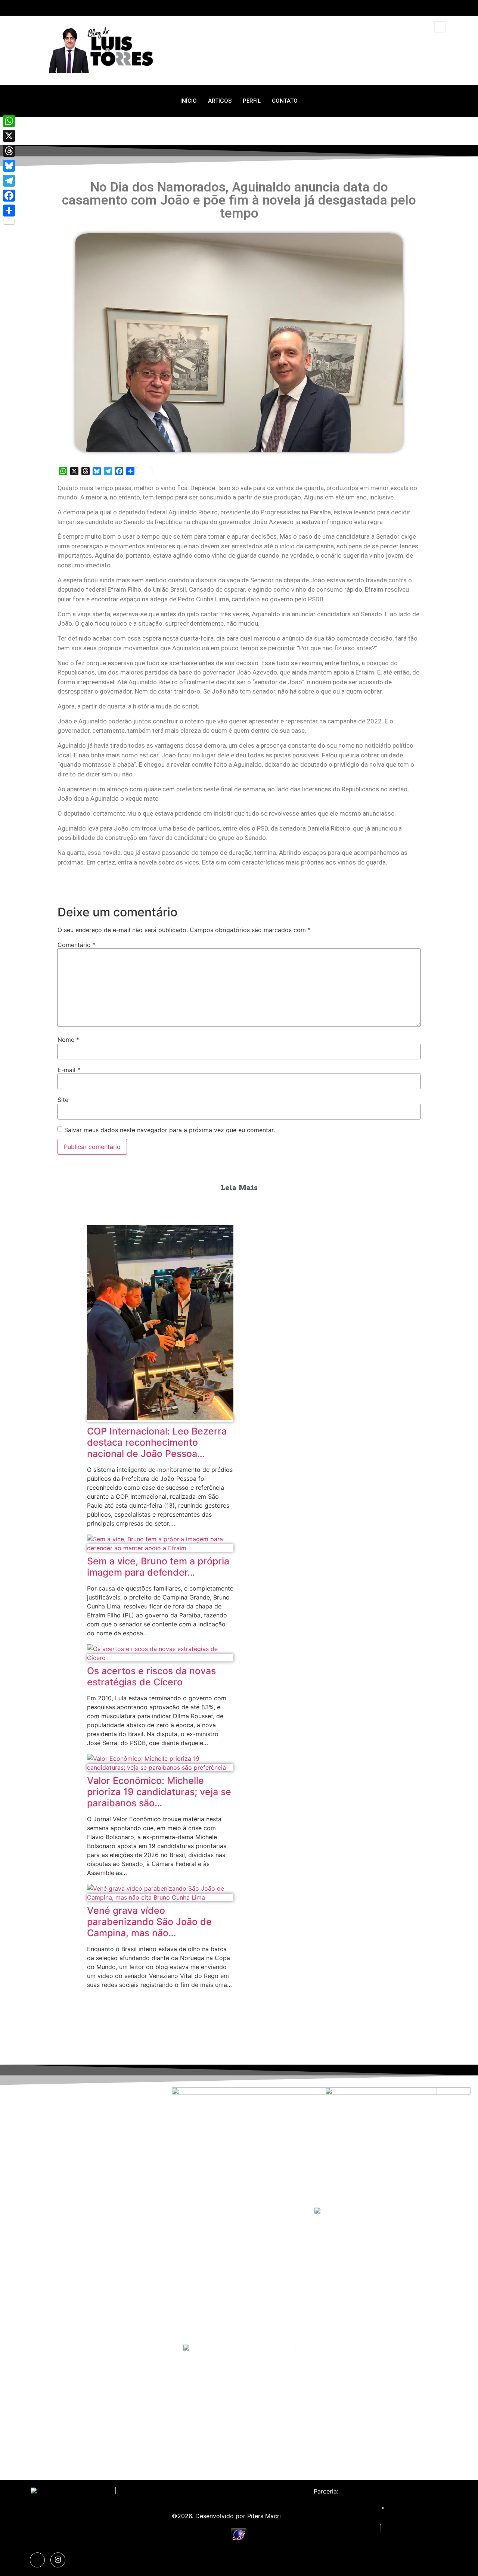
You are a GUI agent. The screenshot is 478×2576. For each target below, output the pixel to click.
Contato (285, 101)
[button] (440, 27)
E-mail (69, 1070)
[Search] (430, 58)
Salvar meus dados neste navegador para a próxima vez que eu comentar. (170, 1130)
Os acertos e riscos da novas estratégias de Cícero (151, 1676)
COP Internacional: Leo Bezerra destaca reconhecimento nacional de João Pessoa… (157, 1442)
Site (63, 1100)
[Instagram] (430, 8)
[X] (9, 136)
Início (189, 101)
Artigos (220, 101)
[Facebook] (9, 196)
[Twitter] (416, 8)
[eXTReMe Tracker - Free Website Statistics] (239, 2540)
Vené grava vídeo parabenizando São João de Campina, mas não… (149, 1922)
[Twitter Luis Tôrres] (37, 2560)
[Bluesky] (9, 166)
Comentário (77, 945)
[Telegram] (9, 181)
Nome (68, 1040)
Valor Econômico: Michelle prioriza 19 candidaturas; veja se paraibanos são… (159, 1792)
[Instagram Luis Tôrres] (58, 2560)
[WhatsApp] (9, 121)
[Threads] (9, 151)
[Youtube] (444, 8)
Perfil (252, 101)
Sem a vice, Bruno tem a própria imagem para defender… (158, 1567)
